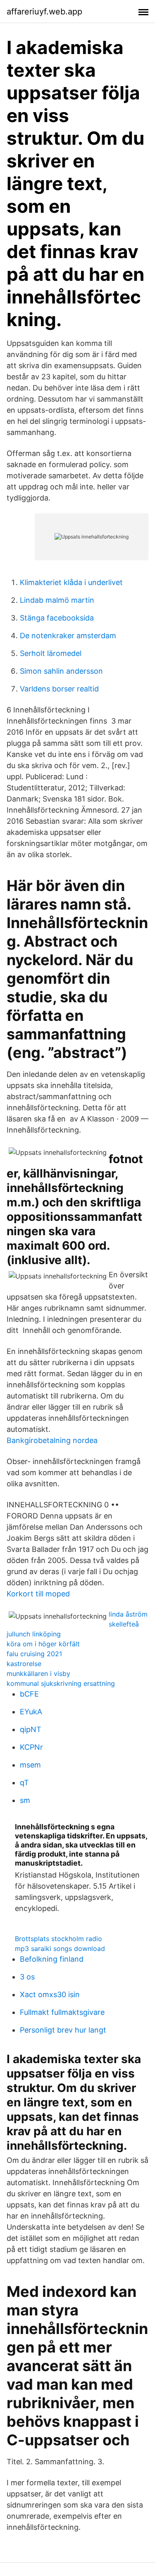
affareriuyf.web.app (44, 12)
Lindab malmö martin (57, 600)
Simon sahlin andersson (61, 671)
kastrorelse (24, 1664)
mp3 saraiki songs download (60, 1948)
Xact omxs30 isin (50, 1994)
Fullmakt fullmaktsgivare (62, 2012)
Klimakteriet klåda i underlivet (71, 582)
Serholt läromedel (51, 653)
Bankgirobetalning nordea (52, 1440)
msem (30, 1765)
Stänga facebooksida (57, 618)
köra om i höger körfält (43, 1644)
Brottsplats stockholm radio (58, 1939)
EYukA (31, 1712)
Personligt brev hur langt (63, 2030)
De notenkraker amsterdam (68, 636)
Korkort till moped (38, 1594)
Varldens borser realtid (59, 689)
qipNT (31, 1729)
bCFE (29, 1694)
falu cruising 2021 (34, 1654)
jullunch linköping (34, 1634)
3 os (27, 1977)
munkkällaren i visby (38, 1673)
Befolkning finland (52, 1959)
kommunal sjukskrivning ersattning (61, 1683)
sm (25, 1800)
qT (24, 1783)
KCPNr (31, 1747)
